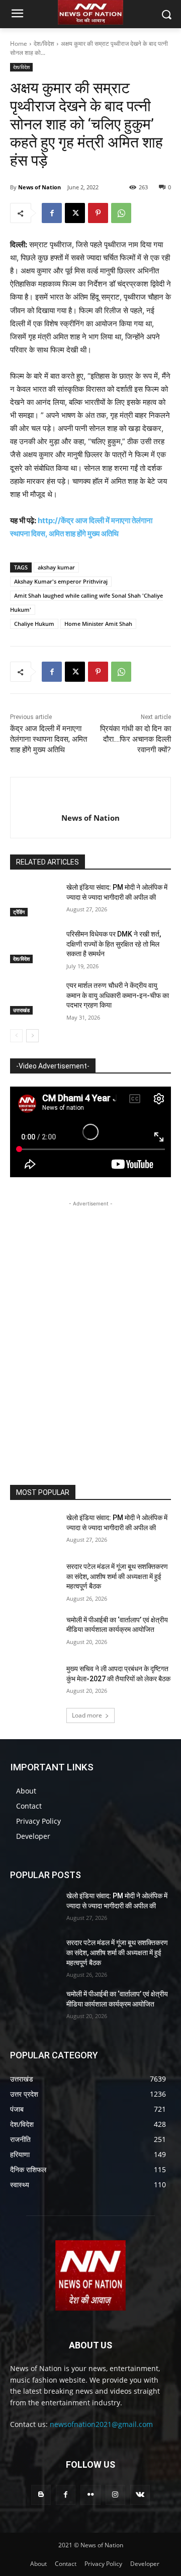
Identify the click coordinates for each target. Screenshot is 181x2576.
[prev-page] (16, 1036)
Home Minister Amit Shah (98, 624)
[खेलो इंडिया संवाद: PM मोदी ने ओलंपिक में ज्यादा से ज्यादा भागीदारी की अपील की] (34, 900)
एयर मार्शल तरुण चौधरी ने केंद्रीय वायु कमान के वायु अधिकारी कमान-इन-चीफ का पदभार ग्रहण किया (118, 995)
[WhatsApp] (121, 213)
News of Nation (39, 187)
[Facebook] (52, 213)
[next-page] (32, 1036)
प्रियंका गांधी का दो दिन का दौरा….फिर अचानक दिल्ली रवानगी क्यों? (135, 739)
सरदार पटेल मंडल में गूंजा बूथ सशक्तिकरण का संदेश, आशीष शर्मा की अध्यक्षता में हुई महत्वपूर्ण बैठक (117, 1576)
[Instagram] (115, 2495)
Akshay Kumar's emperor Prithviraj (61, 581)
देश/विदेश (44, 44)
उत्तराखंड (21, 1010)
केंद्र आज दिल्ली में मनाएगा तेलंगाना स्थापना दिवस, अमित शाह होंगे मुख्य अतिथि (49, 739)
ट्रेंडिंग (19, 912)
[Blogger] (41, 2495)
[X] (75, 213)
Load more (87, 1715)
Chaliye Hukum (34, 624)
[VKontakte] (140, 2495)
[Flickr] (90, 2495)
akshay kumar (56, 567)
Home (19, 44)
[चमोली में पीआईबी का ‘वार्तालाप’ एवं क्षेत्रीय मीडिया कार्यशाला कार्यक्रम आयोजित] (34, 1632)
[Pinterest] (98, 213)
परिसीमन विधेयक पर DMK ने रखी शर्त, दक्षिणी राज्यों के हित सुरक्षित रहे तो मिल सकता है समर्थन (114, 944)
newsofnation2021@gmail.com (101, 2424)
